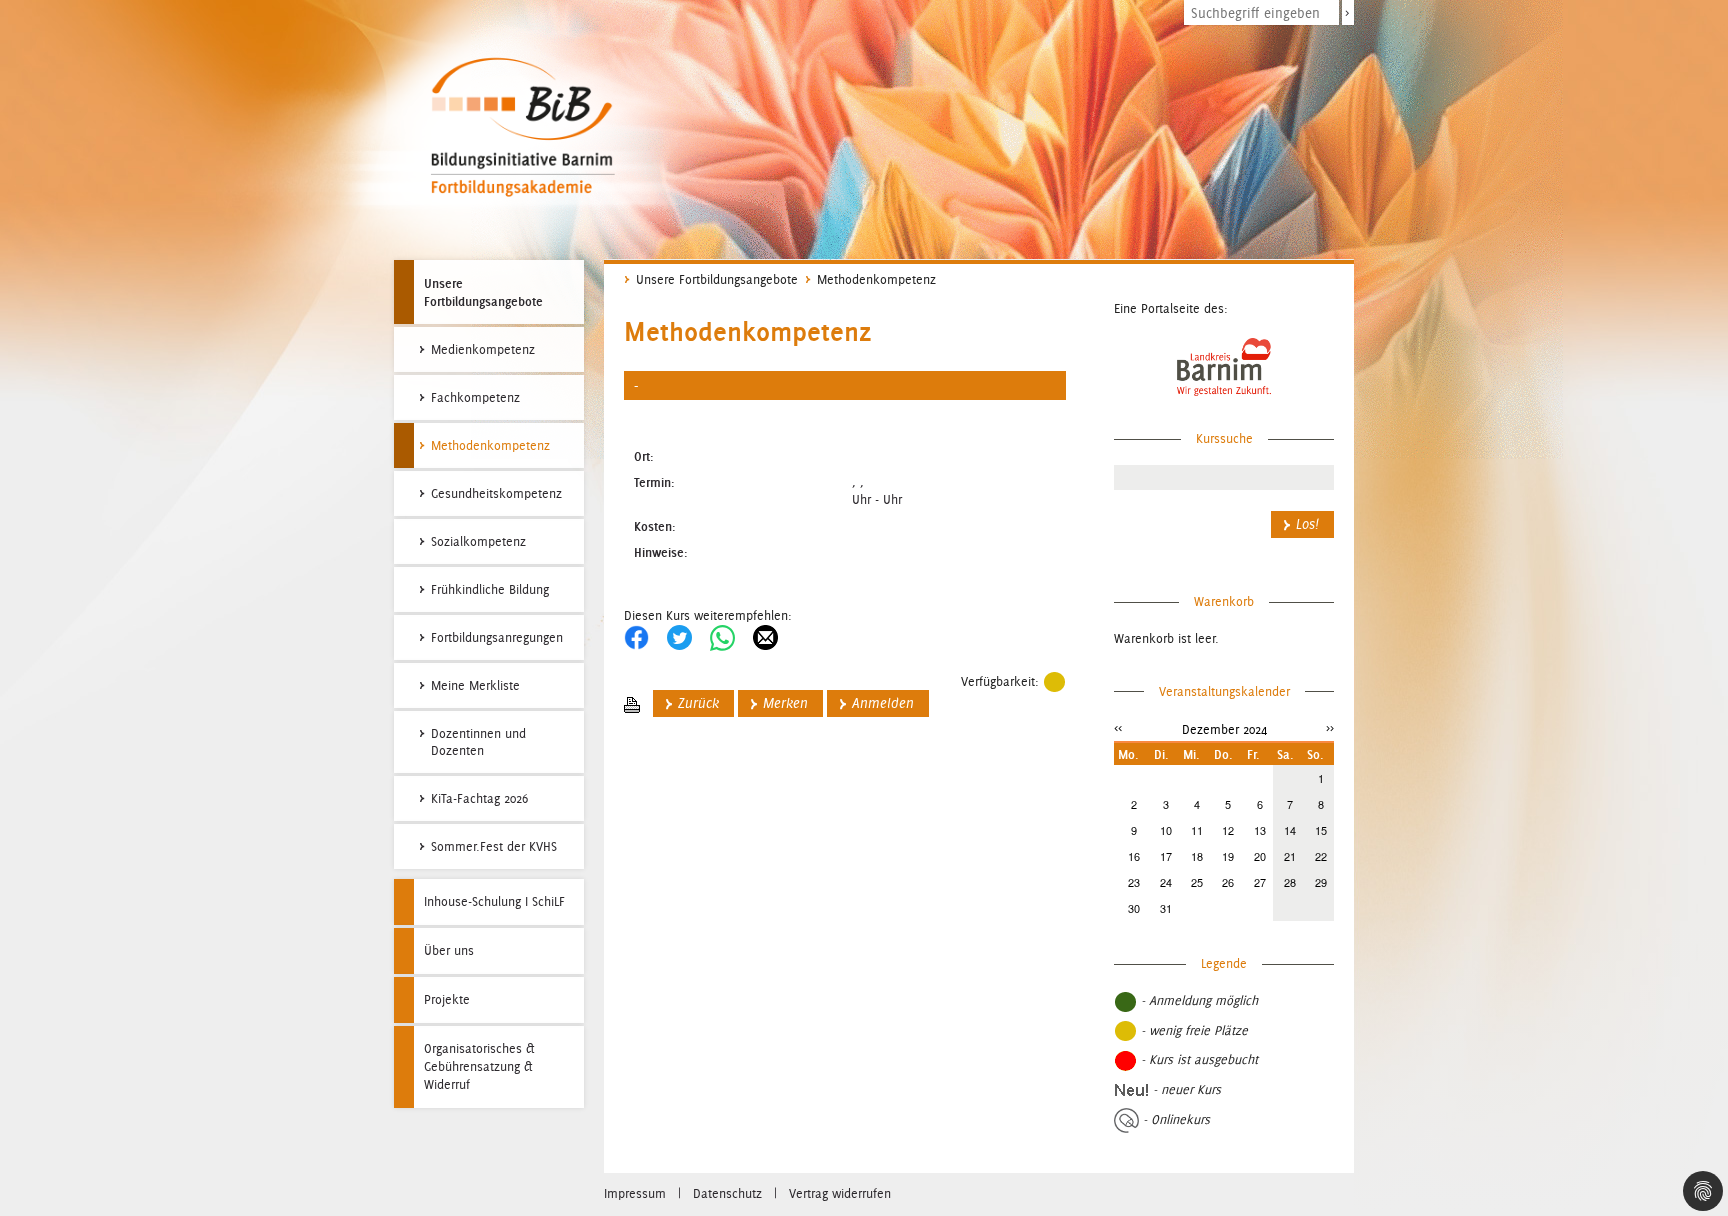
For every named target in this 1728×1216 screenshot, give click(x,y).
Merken (785, 703)
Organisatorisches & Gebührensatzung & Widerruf (479, 1066)
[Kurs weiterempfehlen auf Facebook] (636, 636)
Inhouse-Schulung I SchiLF (494, 901)
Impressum (635, 1193)
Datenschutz (727, 1193)
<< (1118, 727)
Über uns (449, 950)
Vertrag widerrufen (840, 1193)
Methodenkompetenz (876, 279)
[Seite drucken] (632, 703)
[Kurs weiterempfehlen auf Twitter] (679, 636)
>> (1330, 727)
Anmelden (883, 703)
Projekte (447, 999)
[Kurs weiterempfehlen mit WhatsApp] (722, 636)
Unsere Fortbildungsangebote (483, 292)
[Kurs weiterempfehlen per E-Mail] (765, 636)
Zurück (698, 703)
